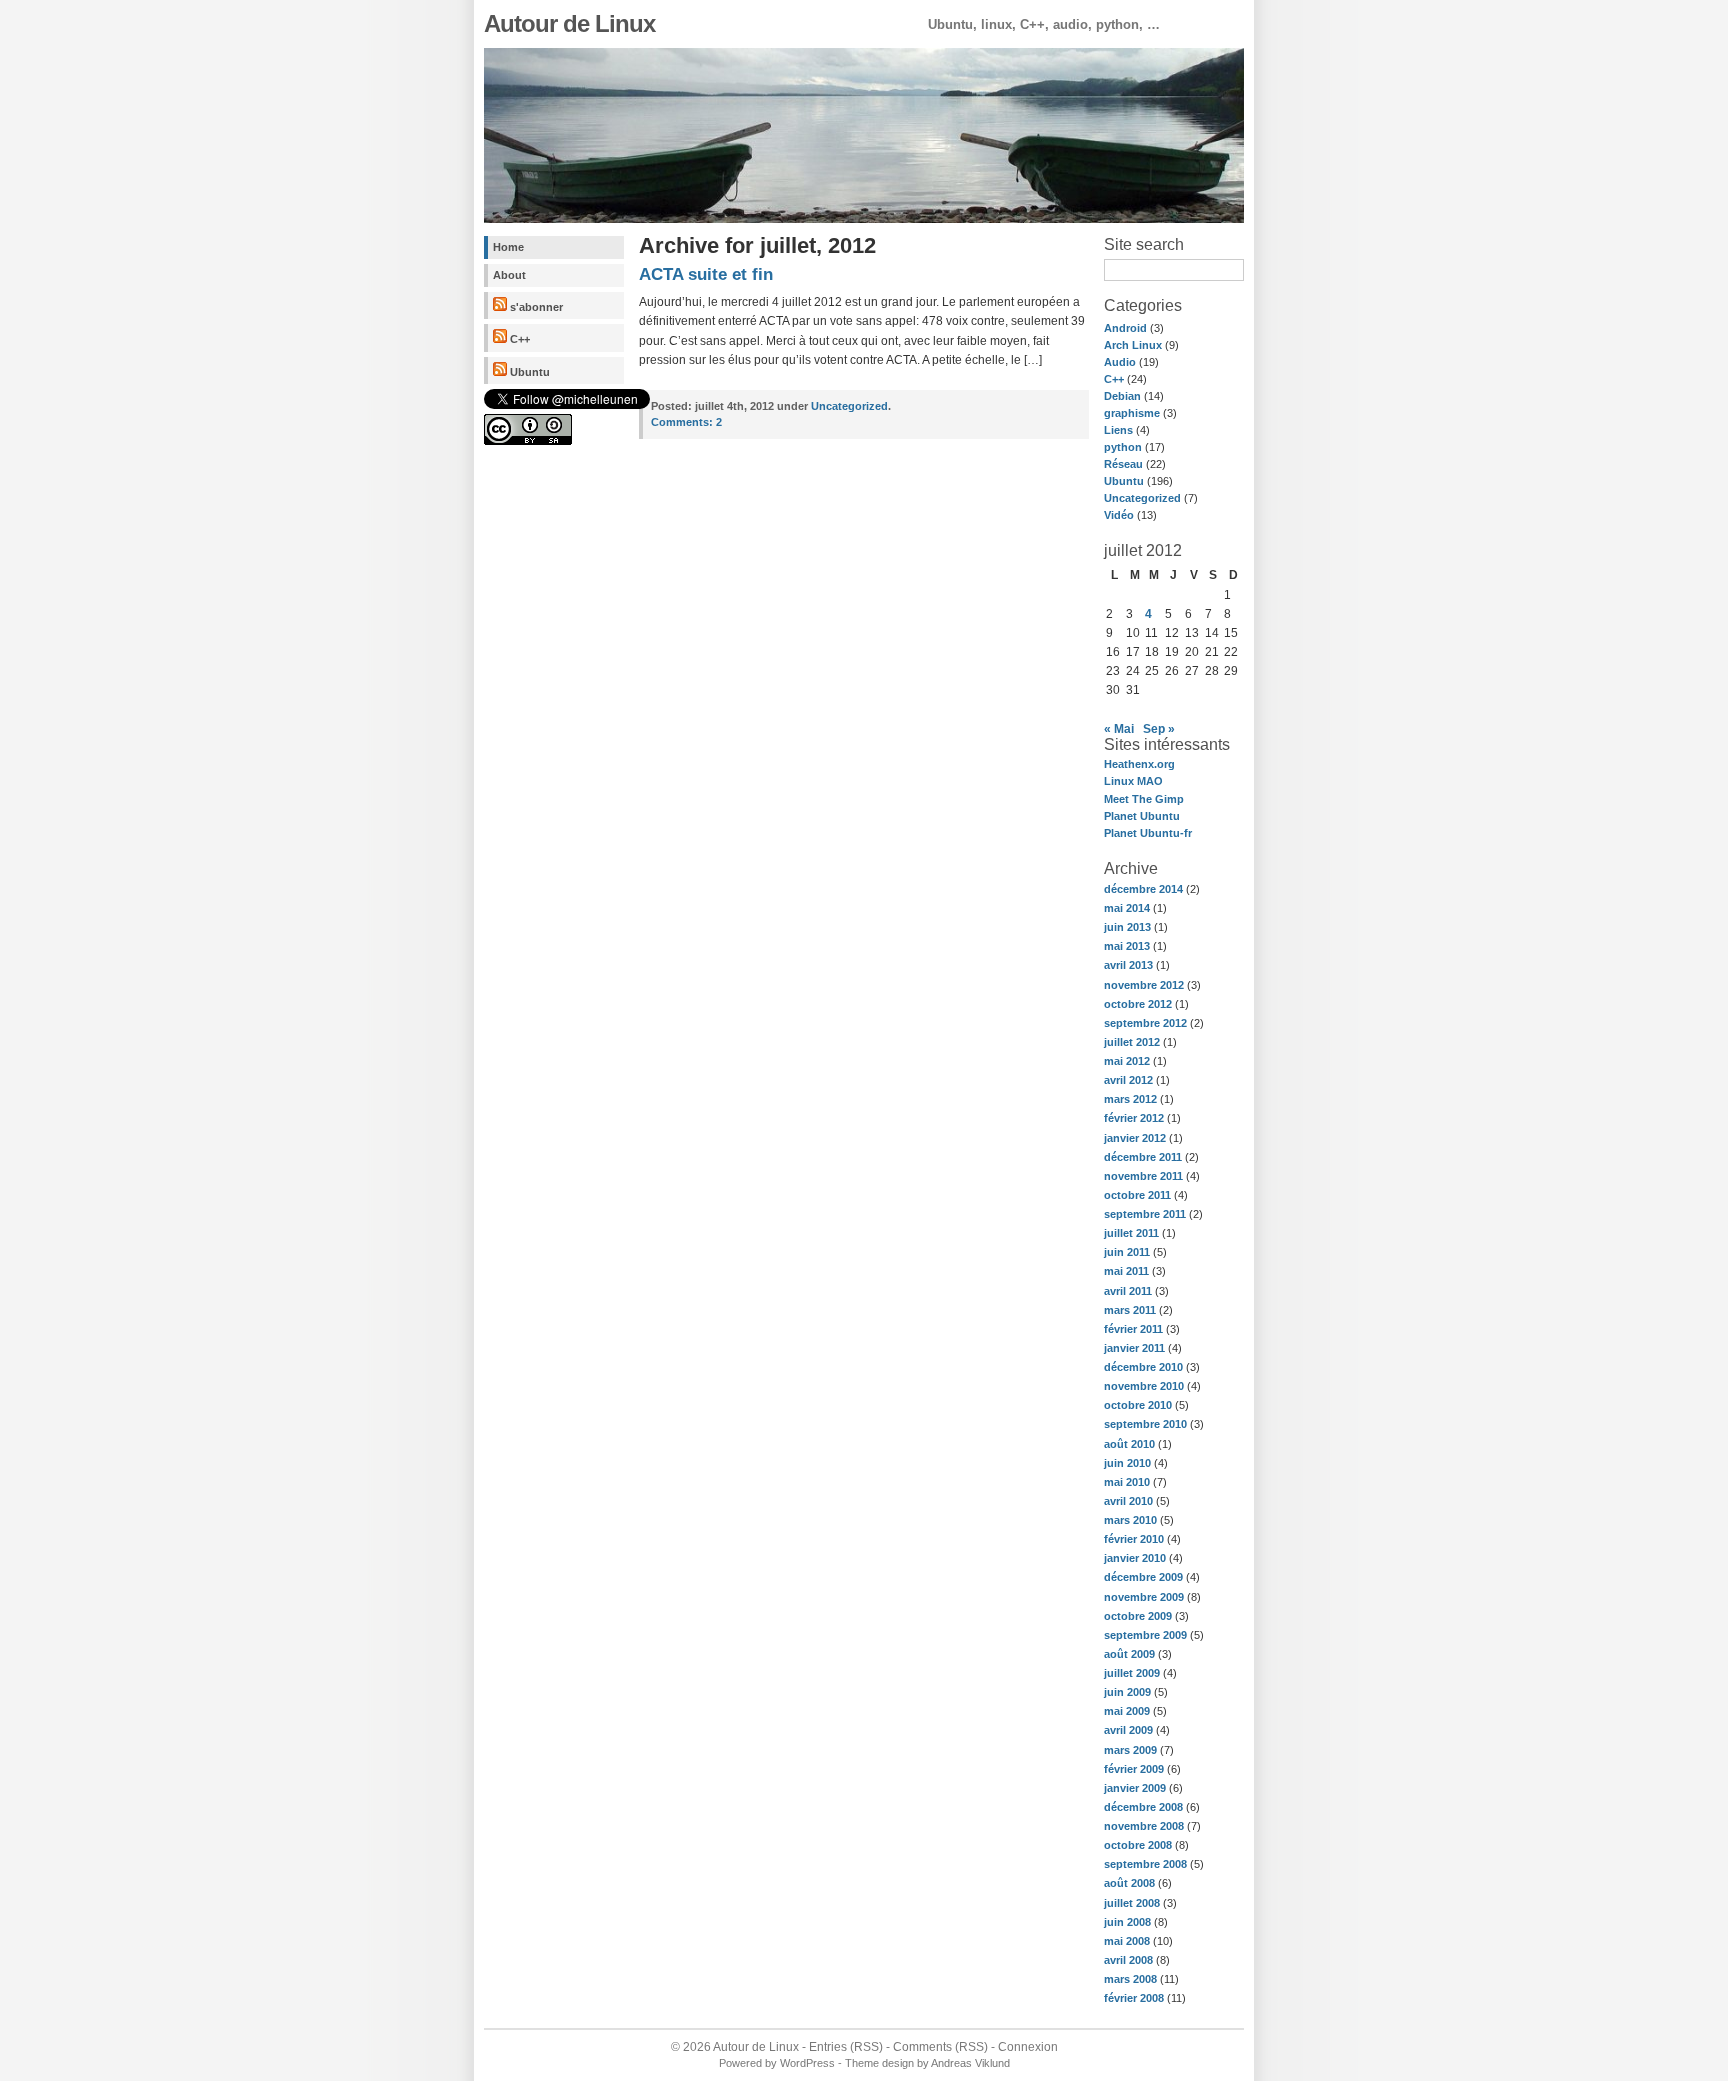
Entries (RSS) (846, 2047)
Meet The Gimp (1144, 799)
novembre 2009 (1144, 1597)
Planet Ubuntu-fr (1148, 833)
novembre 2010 (1144, 1386)
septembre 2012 (1145, 1023)
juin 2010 (1127, 1463)
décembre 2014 (1143, 889)
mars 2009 (1130, 1750)
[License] (528, 441)
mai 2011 (1126, 1271)
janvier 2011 (1134, 1348)
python (1123, 447)
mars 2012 (1130, 1099)
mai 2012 (1127, 1061)
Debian (1122, 396)
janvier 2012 (1135, 1138)
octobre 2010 (1138, 1405)
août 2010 (1129, 1444)
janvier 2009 (1135, 1788)
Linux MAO (1133, 781)
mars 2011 (1130, 1310)
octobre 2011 (1137, 1195)
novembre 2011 (1143, 1176)
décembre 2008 (1143, 1807)
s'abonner (535, 307)
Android (1125, 328)
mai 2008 (1127, 1941)
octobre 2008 (1138, 1845)
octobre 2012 (1138, 1004)
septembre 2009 (1145, 1635)
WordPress (807, 2063)
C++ (518, 339)
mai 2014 (1127, 908)
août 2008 (1129, 1883)
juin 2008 (1127, 1922)
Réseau (1123, 464)
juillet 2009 (1132, 1673)
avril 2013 (1128, 965)
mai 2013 (1127, 946)
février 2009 (1134, 1769)
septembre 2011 (1145, 1214)
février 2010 (1134, 1539)
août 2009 (1129, 1654)
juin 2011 (1127, 1252)
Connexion (1028, 2047)
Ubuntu (528, 372)
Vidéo (1119, 515)
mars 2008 (1130, 1979)
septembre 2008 (1145, 1864)
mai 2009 (1127, 1711)
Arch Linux (1133, 345)
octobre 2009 (1138, 1616)
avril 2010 (1128, 1501)
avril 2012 (1128, 1080)
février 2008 (1134, 1998)
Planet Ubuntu (1142, 816)
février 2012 (1134, 1118)
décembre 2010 (1143, 1367)
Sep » (1159, 729)
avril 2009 (1128, 1730)
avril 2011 (1128, 1291)
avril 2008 (1128, 1960)
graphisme (1132, 413)
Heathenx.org (1139, 764)
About (509, 275)
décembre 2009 (1143, 1577)
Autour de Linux (569, 23)
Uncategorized (1142, 498)
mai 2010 (1127, 1482)
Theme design (879, 2063)
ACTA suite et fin (706, 274)
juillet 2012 (1132, 1042)
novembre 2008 (1144, 1826)
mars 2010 (1130, 1520)
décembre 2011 (1143, 1157)
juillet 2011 (1131, 1233)
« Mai (1119, 729)
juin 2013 (1127, 927)
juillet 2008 (1132, 1903)
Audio (1120, 362)
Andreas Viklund (970, 2063)
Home (508, 247)
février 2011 (1133, 1329)
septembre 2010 (1145, 1424)
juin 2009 (1127, 1692)
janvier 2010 (1135, 1558)
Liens (1118, 430)
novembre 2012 (1144, 985)
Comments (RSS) (940, 2047)
